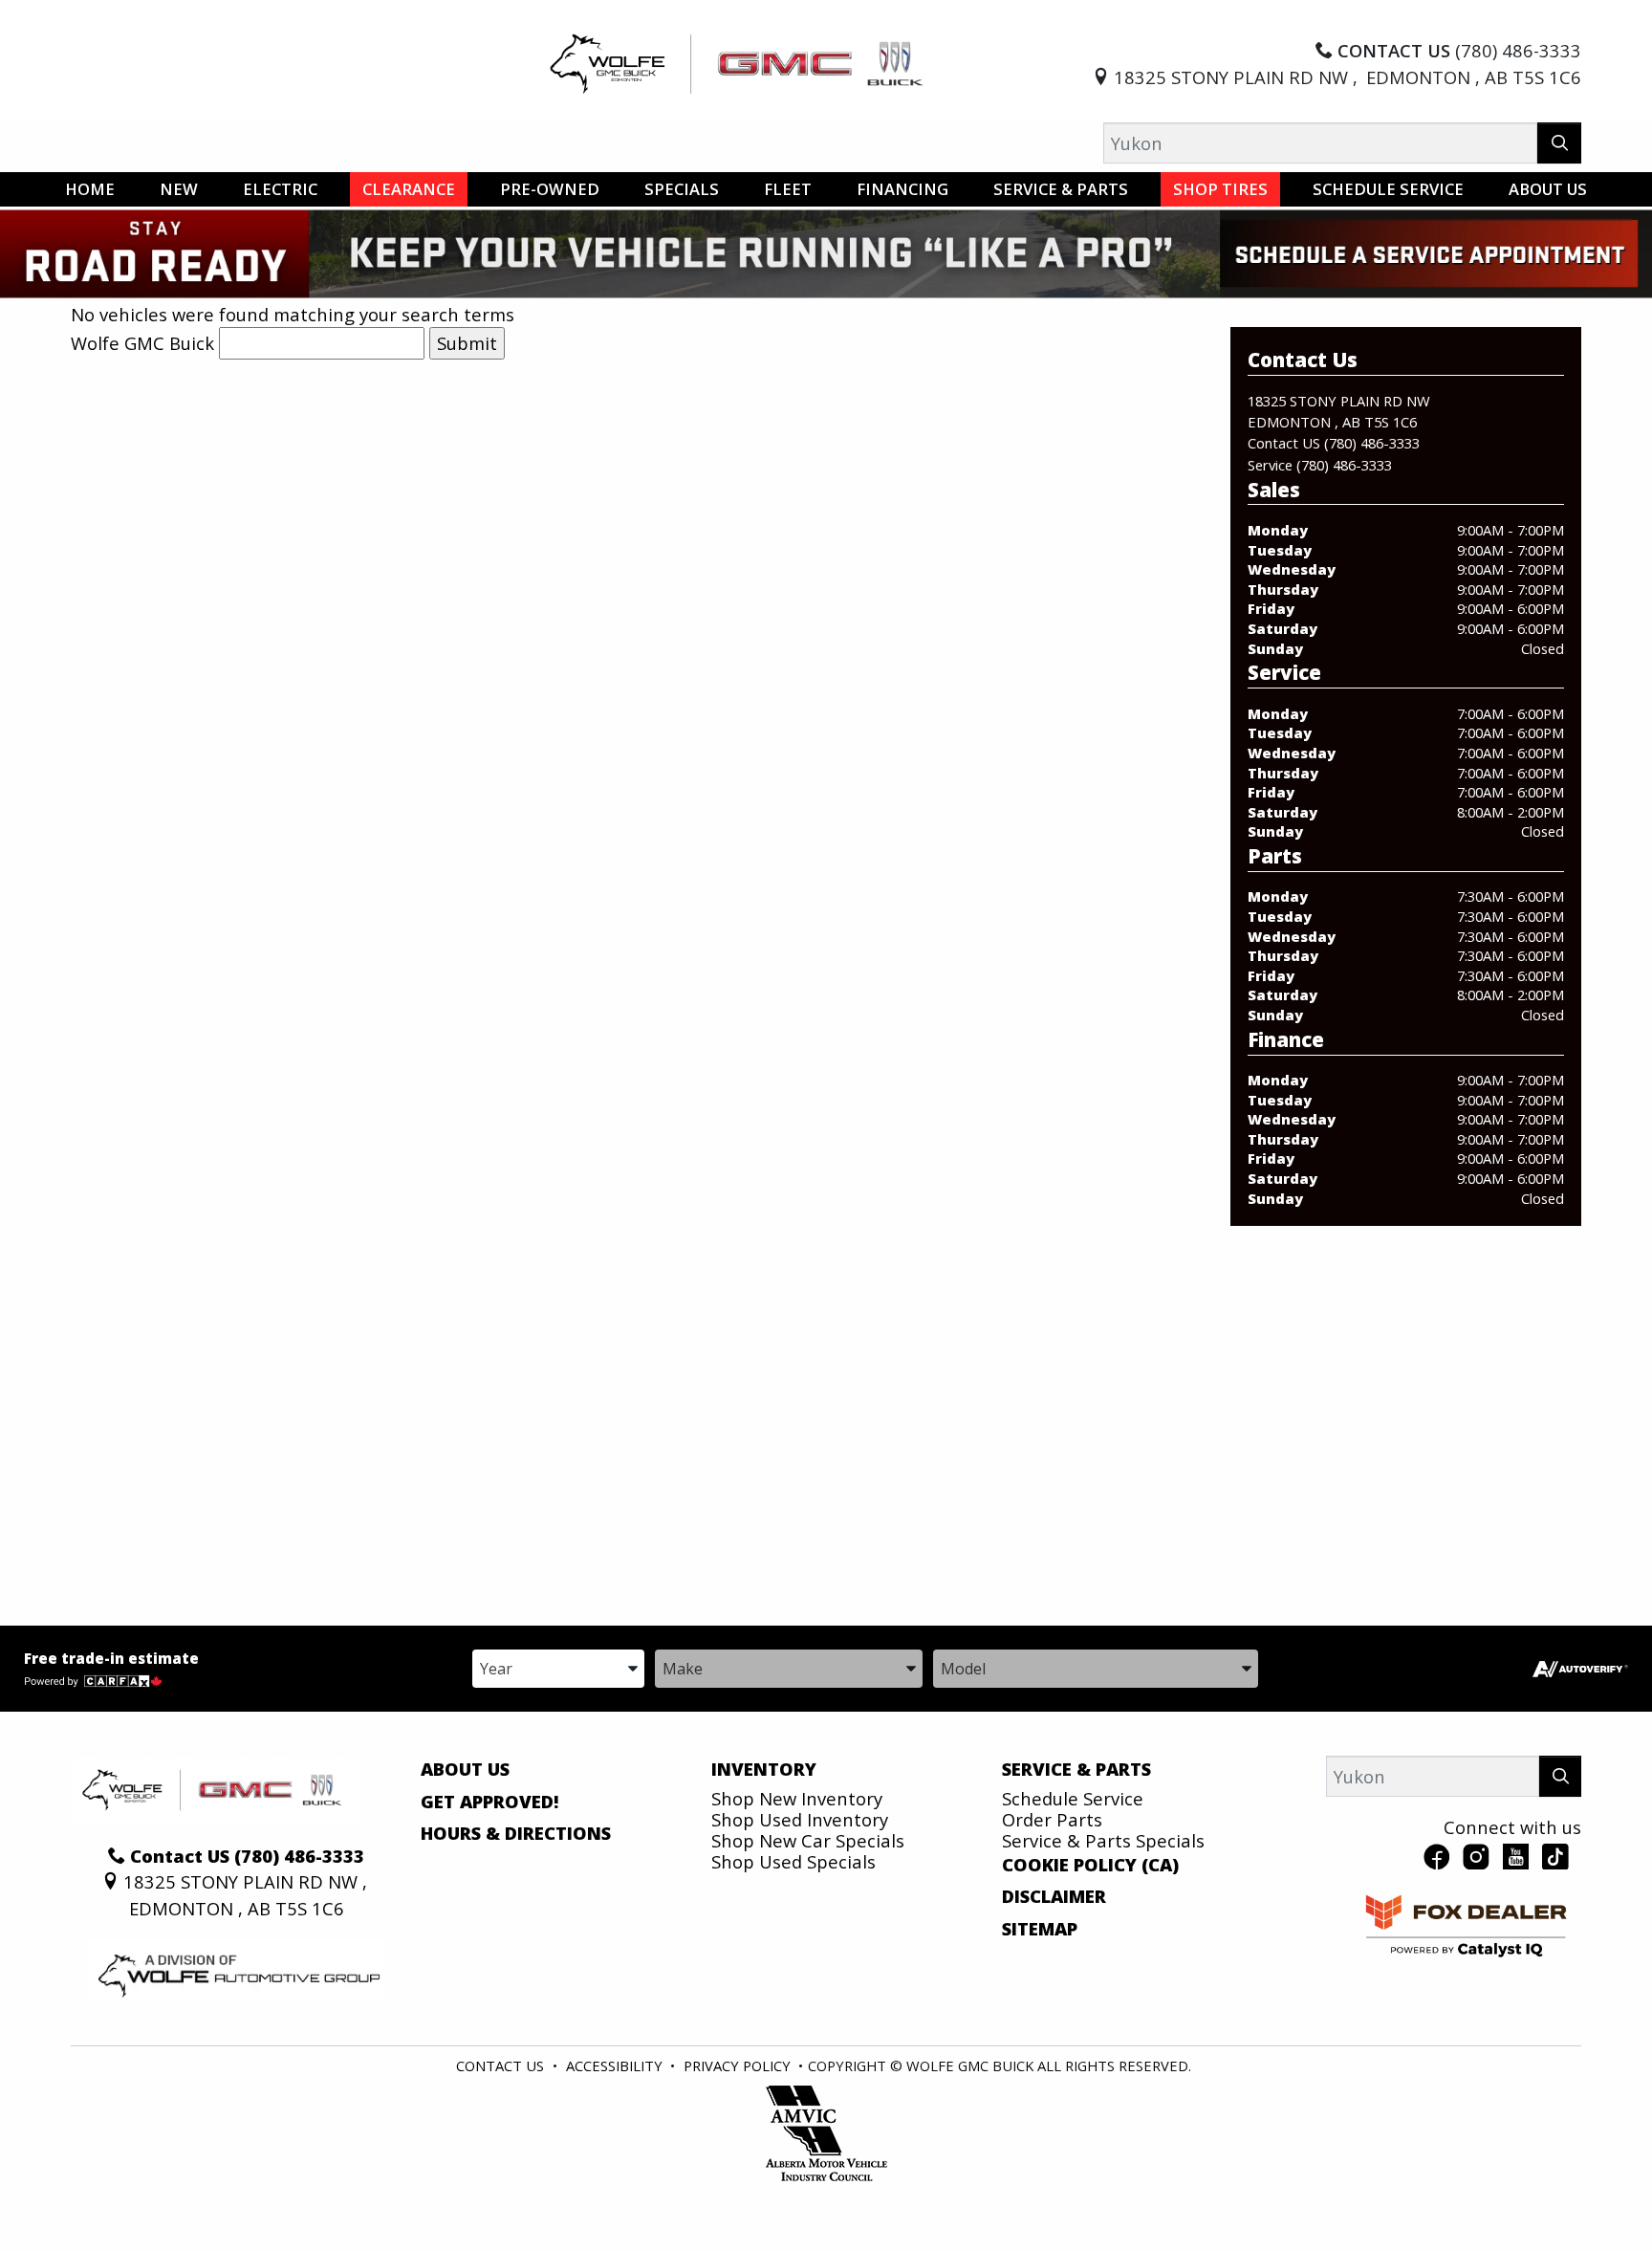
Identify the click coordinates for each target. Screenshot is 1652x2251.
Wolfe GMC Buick (142, 343)
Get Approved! (490, 1802)
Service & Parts (1076, 1769)
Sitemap (1040, 1929)
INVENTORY (764, 1769)
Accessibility (614, 2065)
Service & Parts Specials (1103, 1840)
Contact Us (500, 2065)
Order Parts (1052, 1819)
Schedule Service (1073, 1798)
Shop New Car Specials (808, 1840)
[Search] (1560, 143)
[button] (90, 189)
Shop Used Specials (793, 1861)
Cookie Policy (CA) (1090, 1865)
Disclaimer (1054, 1896)
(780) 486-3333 (1372, 443)
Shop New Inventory (797, 1798)
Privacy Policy (737, 2065)
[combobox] (558, 1667)
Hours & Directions (516, 1833)
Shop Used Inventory (800, 1819)
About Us (465, 1769)
